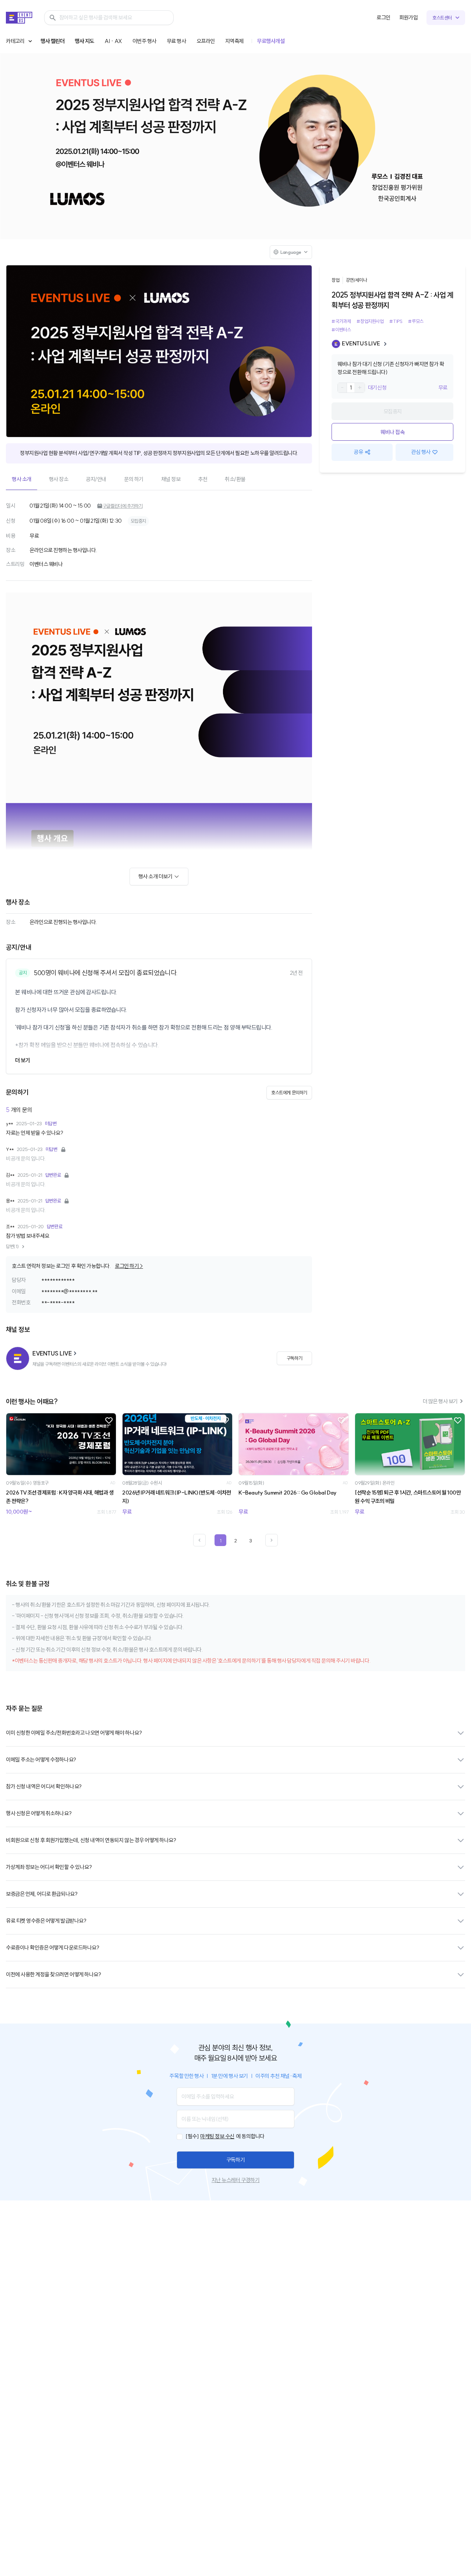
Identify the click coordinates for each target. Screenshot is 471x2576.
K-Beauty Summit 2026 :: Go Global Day (288, 1493)
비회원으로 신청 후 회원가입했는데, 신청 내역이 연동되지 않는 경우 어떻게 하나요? (91, 1840)
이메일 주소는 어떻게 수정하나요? (41, 1760)
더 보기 (22, 1060)
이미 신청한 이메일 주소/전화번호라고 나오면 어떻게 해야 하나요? (74, 1733)
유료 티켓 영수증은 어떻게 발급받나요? (46, 1921)
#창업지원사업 (370, 321)
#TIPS (396, 321)
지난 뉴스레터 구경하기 (235, 2180)
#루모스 (416, 321)
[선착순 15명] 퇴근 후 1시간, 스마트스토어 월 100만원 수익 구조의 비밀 (408, 1497)
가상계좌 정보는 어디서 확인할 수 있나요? (49, 1867)
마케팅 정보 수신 (217, 2136)
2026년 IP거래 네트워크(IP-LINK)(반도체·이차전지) (177, 1497)
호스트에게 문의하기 (289, 1092)
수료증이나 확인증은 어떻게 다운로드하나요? (52, 1948)
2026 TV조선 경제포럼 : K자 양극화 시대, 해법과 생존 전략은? (60, 1497)
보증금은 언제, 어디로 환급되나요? (42, 1894)
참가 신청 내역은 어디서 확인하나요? (44, 1786)
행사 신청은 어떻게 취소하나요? (39, 1813)
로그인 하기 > (129, 1266)
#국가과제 (341, 321)
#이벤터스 (341, 330)
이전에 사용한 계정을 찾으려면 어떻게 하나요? (53, 1974)
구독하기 (235, 2160)
